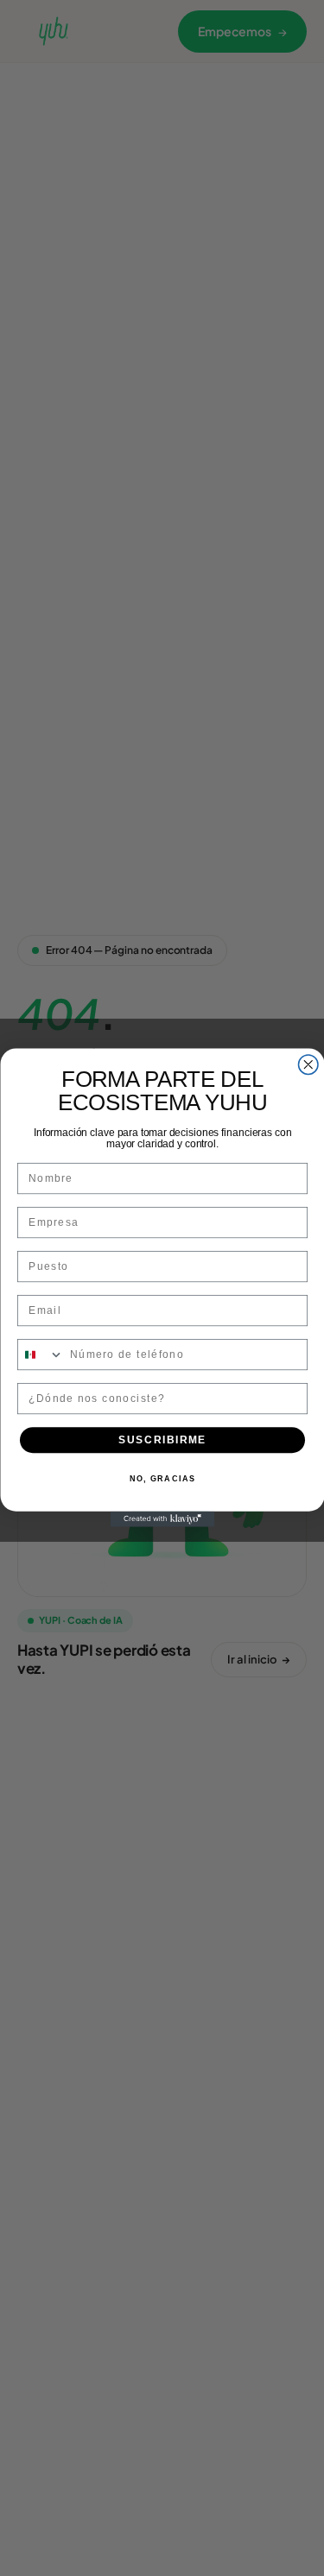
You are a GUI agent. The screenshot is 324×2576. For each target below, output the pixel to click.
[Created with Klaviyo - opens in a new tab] (162, 1519)
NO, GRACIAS (162, 1480)
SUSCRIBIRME (162, 1440)
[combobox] (40, 1356)
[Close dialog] (308, 1065)
